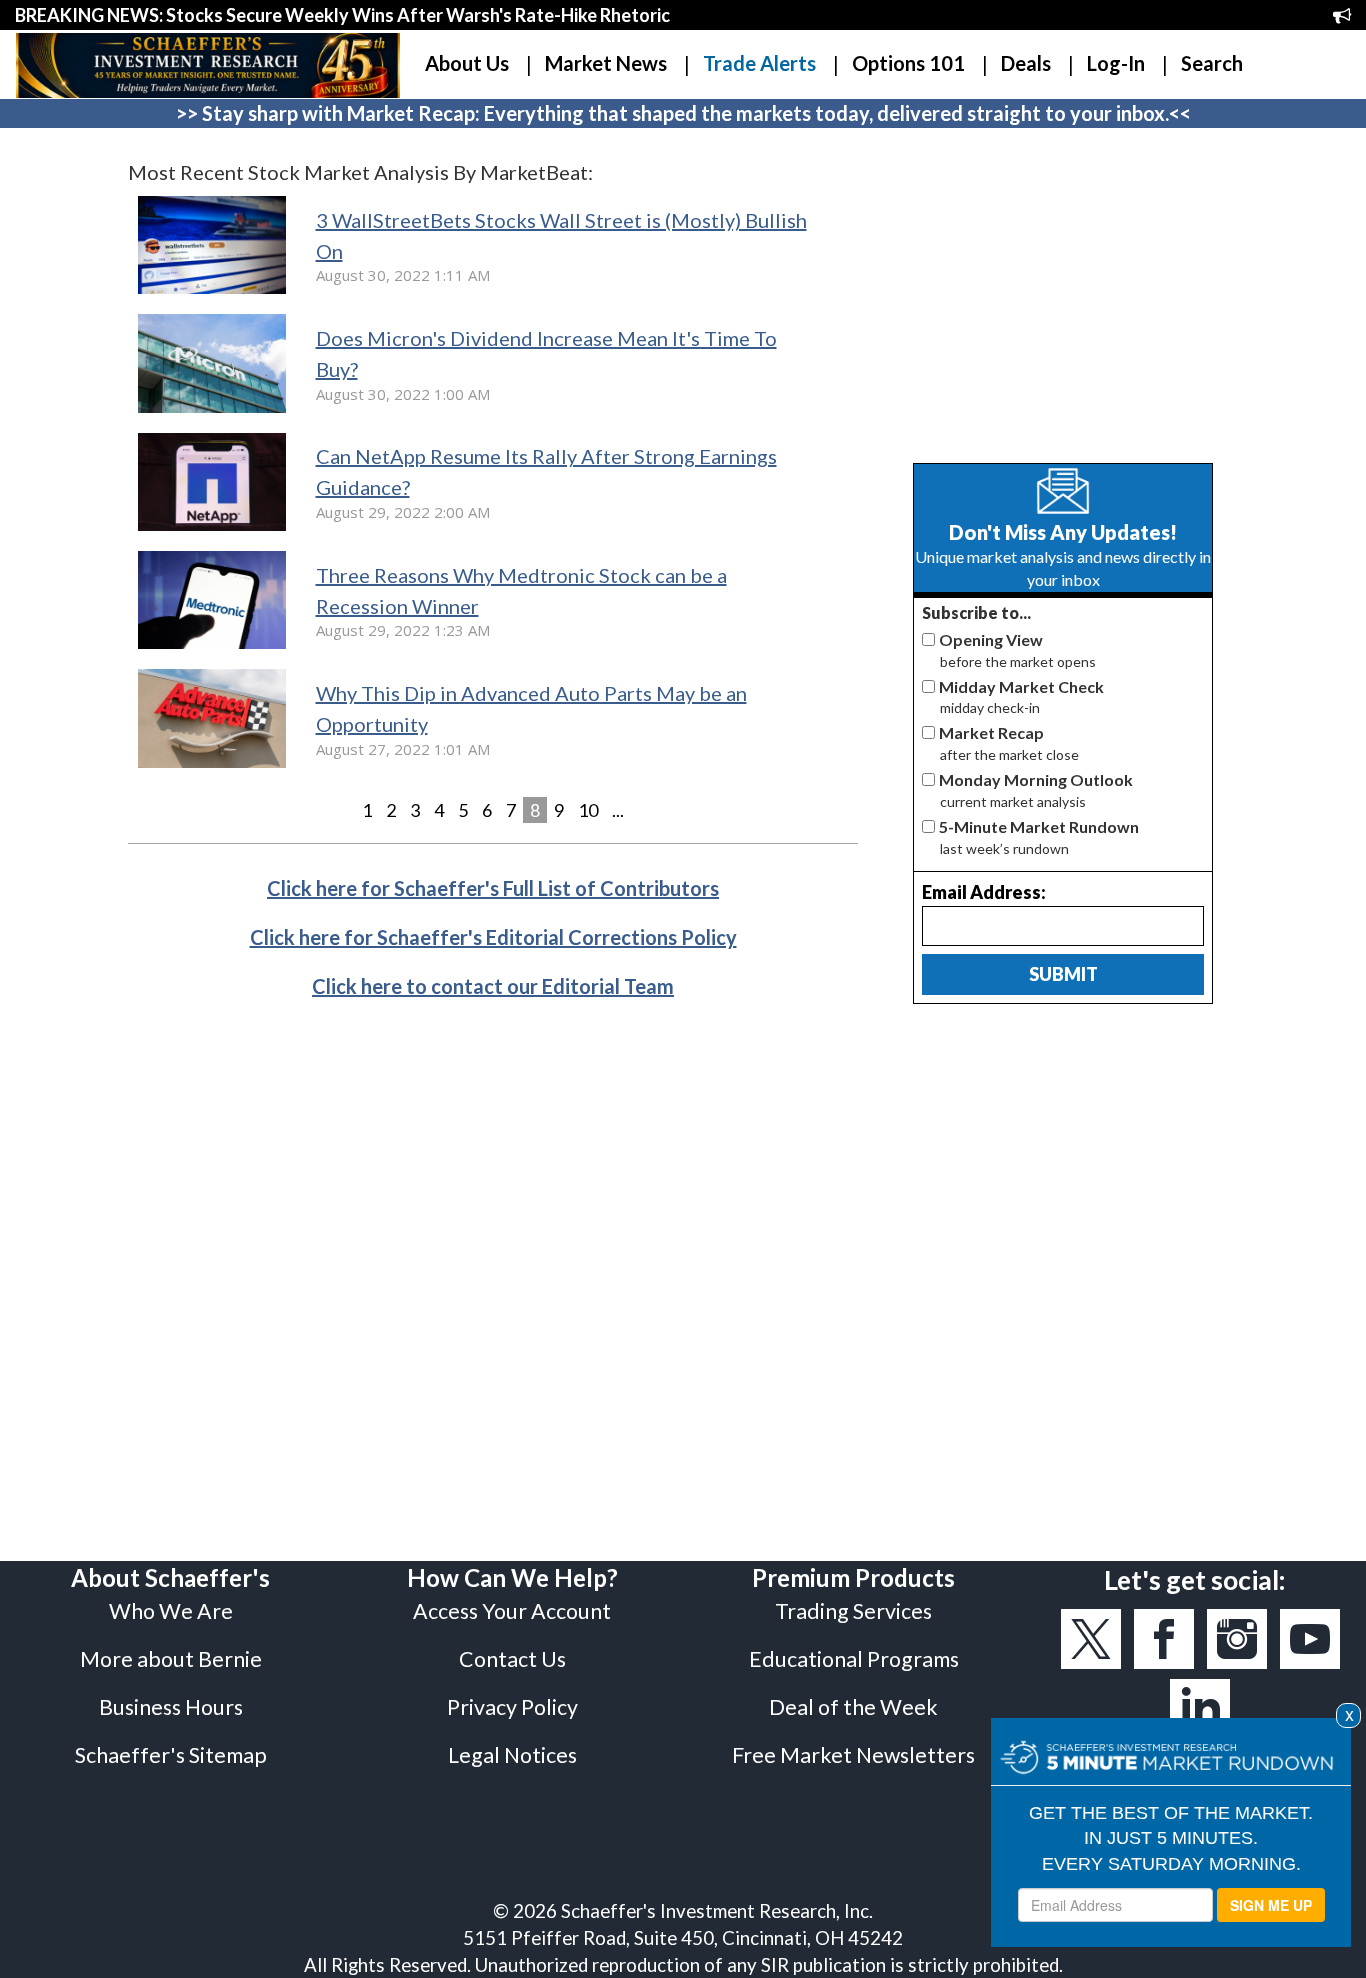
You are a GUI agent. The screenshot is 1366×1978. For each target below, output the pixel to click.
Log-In (1116, 63)
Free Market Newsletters (853, 1755)
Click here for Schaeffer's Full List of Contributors (493, 888)
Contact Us (512, 1659)
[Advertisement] (1063, 298)
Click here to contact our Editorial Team (493, 986)
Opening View (991, 639)
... (618, 810)
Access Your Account (512, 1611)
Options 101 (908, 63)
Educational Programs (854, 1659)
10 (588, 810)
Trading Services (853, 1611)
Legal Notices (512, 1755)
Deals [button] (1026, 63)
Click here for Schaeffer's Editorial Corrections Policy (493, 937)
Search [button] (1212, 63)
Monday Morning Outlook (1036, 779)
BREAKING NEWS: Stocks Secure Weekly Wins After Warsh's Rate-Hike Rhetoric (342, 15)
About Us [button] (467, 63)
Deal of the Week (853, 1707)
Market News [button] (606, 63)
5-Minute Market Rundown (1039, 826)
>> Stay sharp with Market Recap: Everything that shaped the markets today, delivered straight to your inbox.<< (683, 113)
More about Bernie (171, 1659)
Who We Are (171, 1611)
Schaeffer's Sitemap (171, 1755)
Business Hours (171, 1707)
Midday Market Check (1021, 686)
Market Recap (991, 732)
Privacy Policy (512, 1707)
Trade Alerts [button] (759, 63)
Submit (1063, 974)
